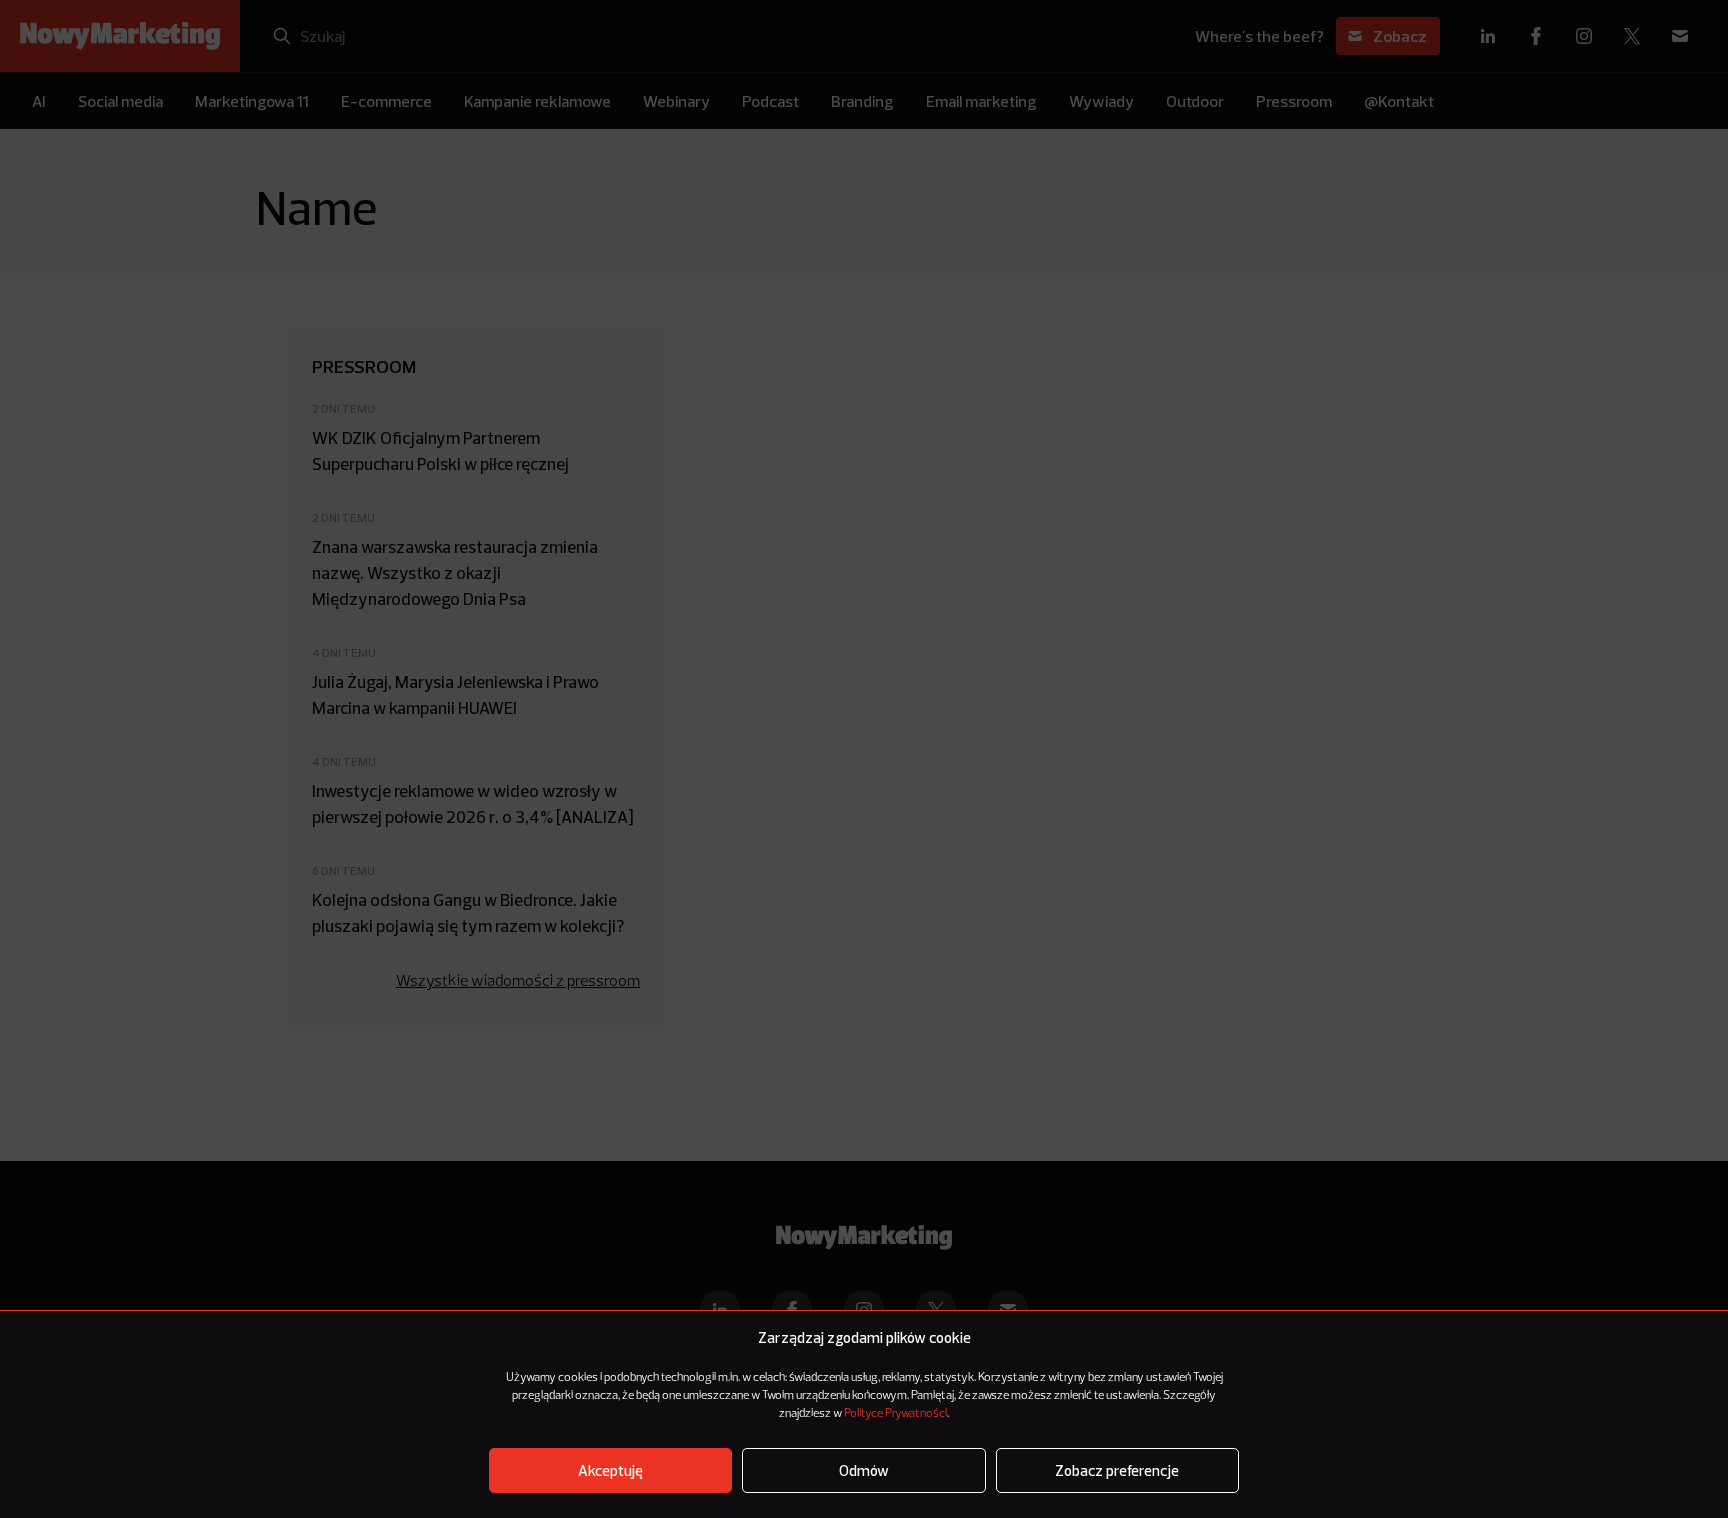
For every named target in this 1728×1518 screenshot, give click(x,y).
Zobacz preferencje (1117, 1470)
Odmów (864, 1470)
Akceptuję (610, 1470)
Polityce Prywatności (895, 1414)
